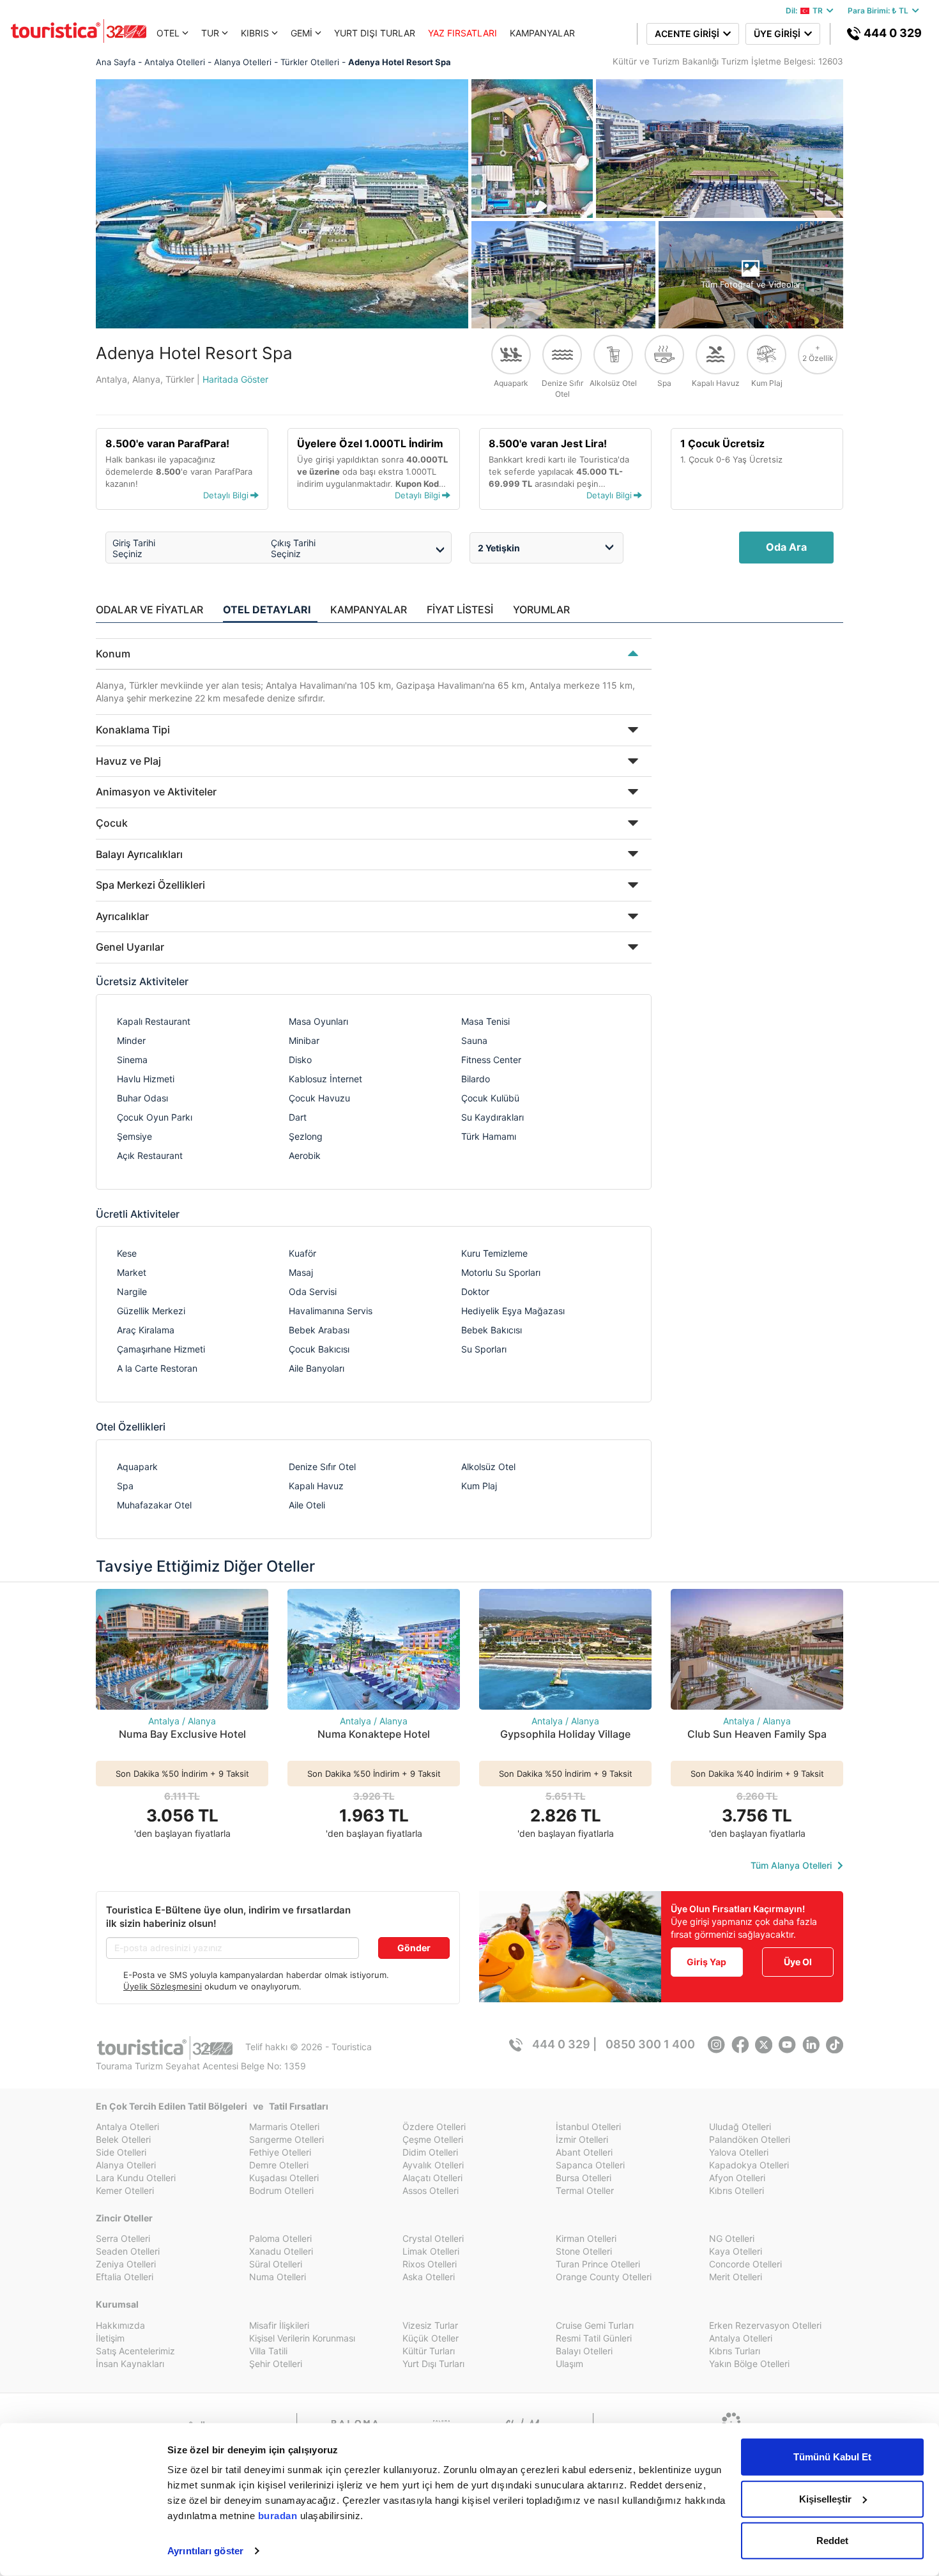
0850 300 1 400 (650, 2044)
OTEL (168, 33)
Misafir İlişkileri (279, 2325)
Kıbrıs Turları (735, 2351)
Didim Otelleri (430, 2152)
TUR (210, 33)
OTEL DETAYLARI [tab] (267, 609)
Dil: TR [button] (806, 11)
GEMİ (302, 33)
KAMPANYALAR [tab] (369, 609)
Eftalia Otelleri (125, 2277)
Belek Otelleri (123, 2139)
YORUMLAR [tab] (541, 609)
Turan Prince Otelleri (598, 2264)
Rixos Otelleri (430, 2264)
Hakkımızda (120, 2325)
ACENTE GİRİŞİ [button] (689, 34)
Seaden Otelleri (128, 2251)
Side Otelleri (121, 2152)
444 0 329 (891, 33)
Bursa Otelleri (584, 2178)
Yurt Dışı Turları (433, 2364)
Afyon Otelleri (737, 2178)
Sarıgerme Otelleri (286, 2139)
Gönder (414, 1948)
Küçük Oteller (431, 2338)
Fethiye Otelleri (280, 2152)
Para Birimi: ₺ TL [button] (880, 11)
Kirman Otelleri (586, 2238)
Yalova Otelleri (739, 2152)
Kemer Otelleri (125, 2190)
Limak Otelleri (431, 2251)
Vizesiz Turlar (430, 2325)
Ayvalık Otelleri (433, 2165)
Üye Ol (798, 1962)
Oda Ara (786, 547)
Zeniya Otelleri (126, 2264)
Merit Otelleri (736, 2277)
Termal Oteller (585, 2190)
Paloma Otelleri (280, 2238)
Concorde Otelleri (745, 2264)
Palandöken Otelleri (750, 2139)
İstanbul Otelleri (588, 2127)
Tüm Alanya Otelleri (792, 1865)
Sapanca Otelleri (590, 2165)
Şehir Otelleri (276, 2364)
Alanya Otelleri (126, 2165)
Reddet (832, 2541)
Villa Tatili (268, 2351)
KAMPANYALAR (542, 33)
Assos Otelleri (431, 2190)
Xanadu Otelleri (281, 2251)
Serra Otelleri (123, 2238)
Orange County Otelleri (604, 2277)
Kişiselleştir (825, 2498)
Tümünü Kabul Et (832, 2457)
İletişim (110, 2338)
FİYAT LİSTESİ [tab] (460, 609)
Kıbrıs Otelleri (737, 2190)
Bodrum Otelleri (281, 2190)
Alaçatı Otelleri (432, 2178)
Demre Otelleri (279, 2165)
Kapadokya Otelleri (749, 2165)
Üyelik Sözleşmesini (163, 1986)
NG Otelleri (732, 2238)
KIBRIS (255, 33)
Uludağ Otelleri (740, 2127)
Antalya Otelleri (127, 2127)
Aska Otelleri (429, 2277)
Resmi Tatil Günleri (594, 2338)
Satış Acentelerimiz (135, 2351)
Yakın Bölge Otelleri (749, 2364)
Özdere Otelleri (434, 2127)
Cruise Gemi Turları (595, 2325)
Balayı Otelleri (584, 2351)
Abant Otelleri (584, 2152)
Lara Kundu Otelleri (136, 2178)
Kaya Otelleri (736, 2251)
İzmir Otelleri (582, 2139)
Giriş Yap (706, 1962)
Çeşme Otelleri (433, 2139)
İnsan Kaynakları (130, 2364)
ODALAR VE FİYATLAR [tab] (149, 609)
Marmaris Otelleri (284, 2127)
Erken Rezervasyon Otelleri (765, 2325)
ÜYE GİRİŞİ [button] (779, 34)
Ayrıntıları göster (205, 2551)
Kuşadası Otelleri (284, 2178)
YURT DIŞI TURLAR (375, 33)
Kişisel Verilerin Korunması (302, 2338)
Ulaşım (569, 2364)
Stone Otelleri (584, 2251)
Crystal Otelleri (433, 2238)
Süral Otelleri (276, 2264)
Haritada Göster (235, 379)
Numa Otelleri (278, 2277)
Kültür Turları (429, 2351)
